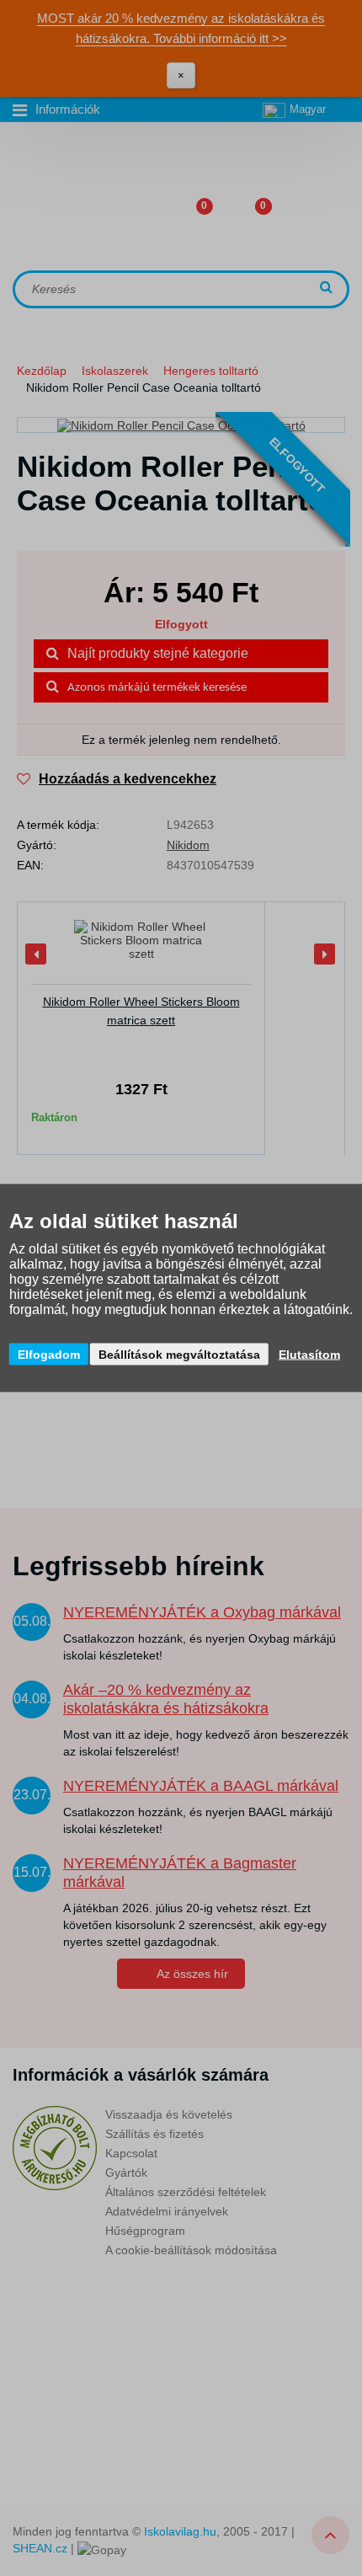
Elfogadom (49, 1355)
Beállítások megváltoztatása (179, 1355)
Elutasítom (309, 1355)
